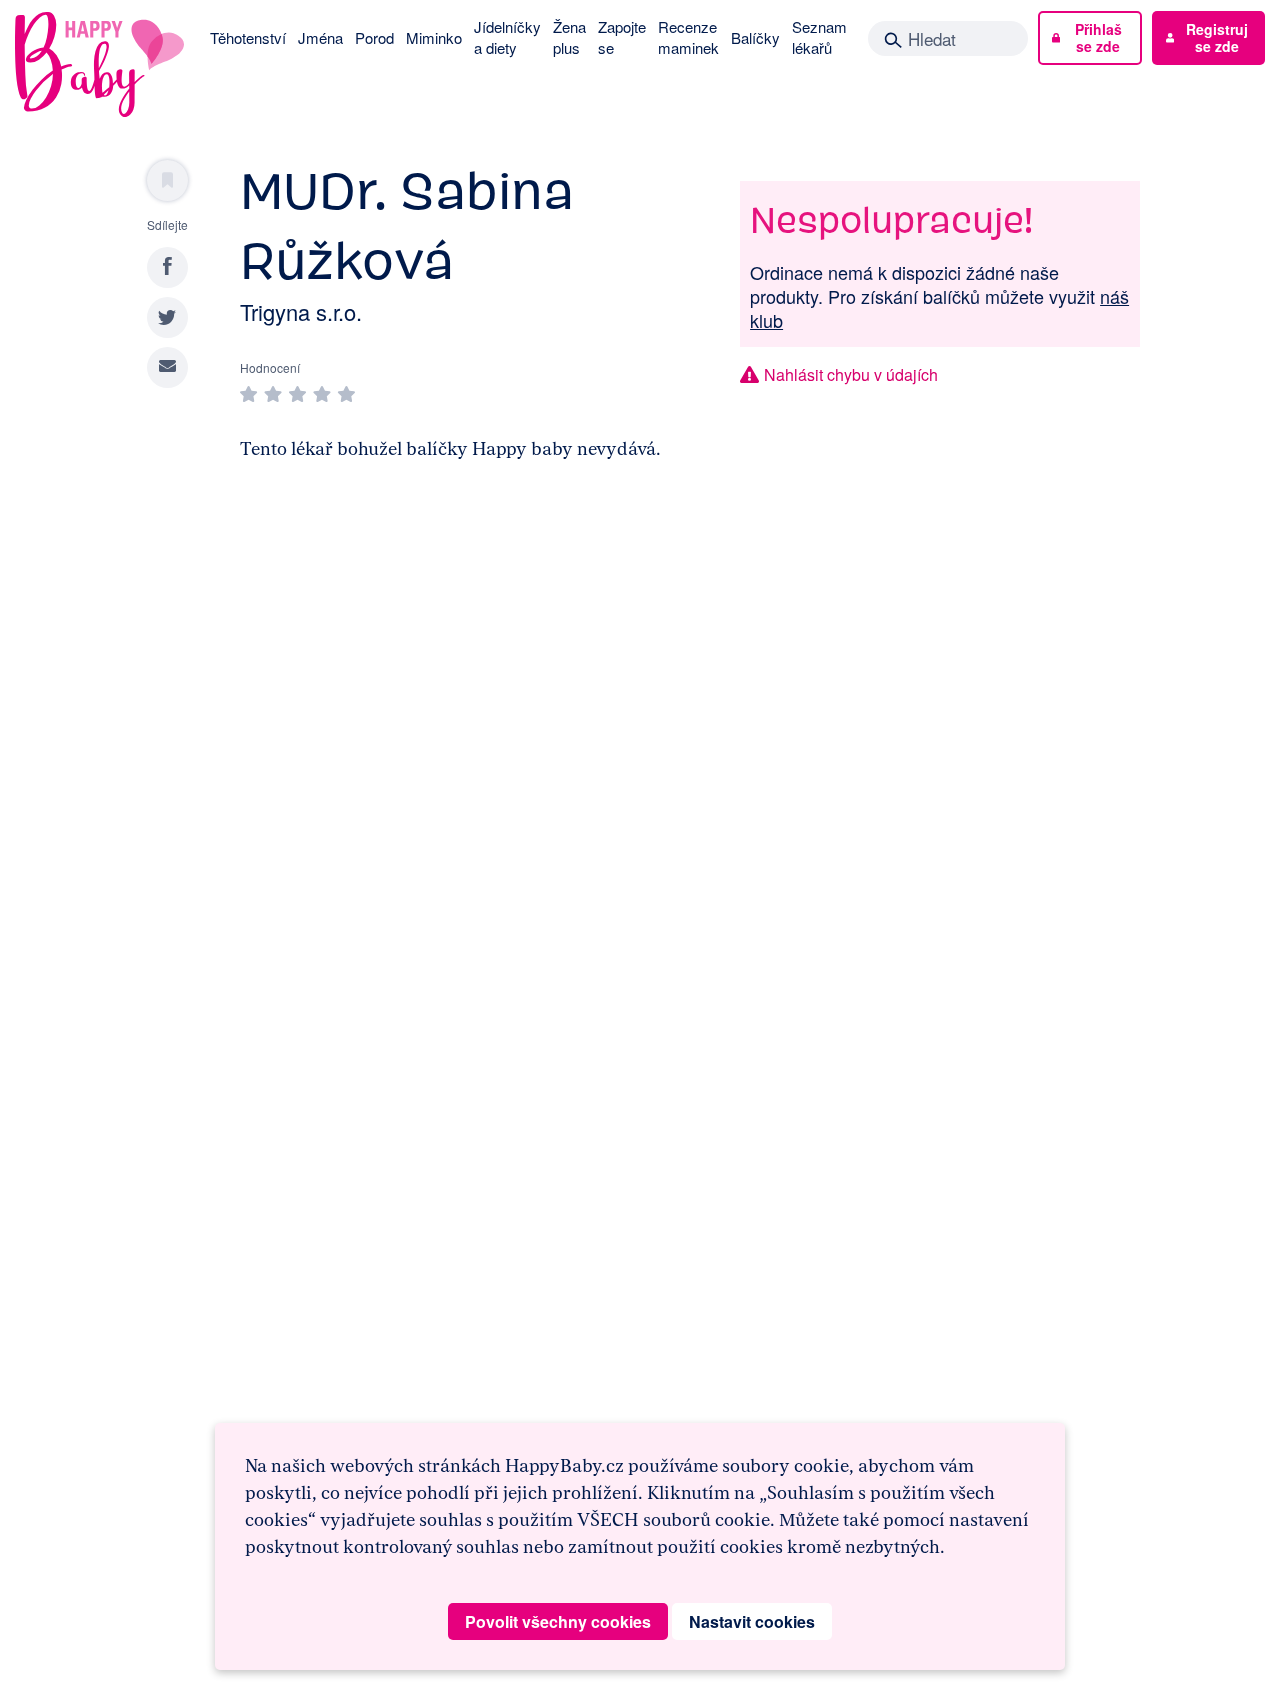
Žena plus (569, 37)
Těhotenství (248, 37)
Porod (374, 37)
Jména (320, 37)
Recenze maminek (688, 37)
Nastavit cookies (752, 1621)
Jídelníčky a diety (507, 37)
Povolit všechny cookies (558, 1621)
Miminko (434, 37)
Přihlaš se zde (1098, 37)
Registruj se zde (1217, 37)
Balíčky (755, 37)
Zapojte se (622, 37)
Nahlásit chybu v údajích (851, 374)
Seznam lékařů (819, 37)
